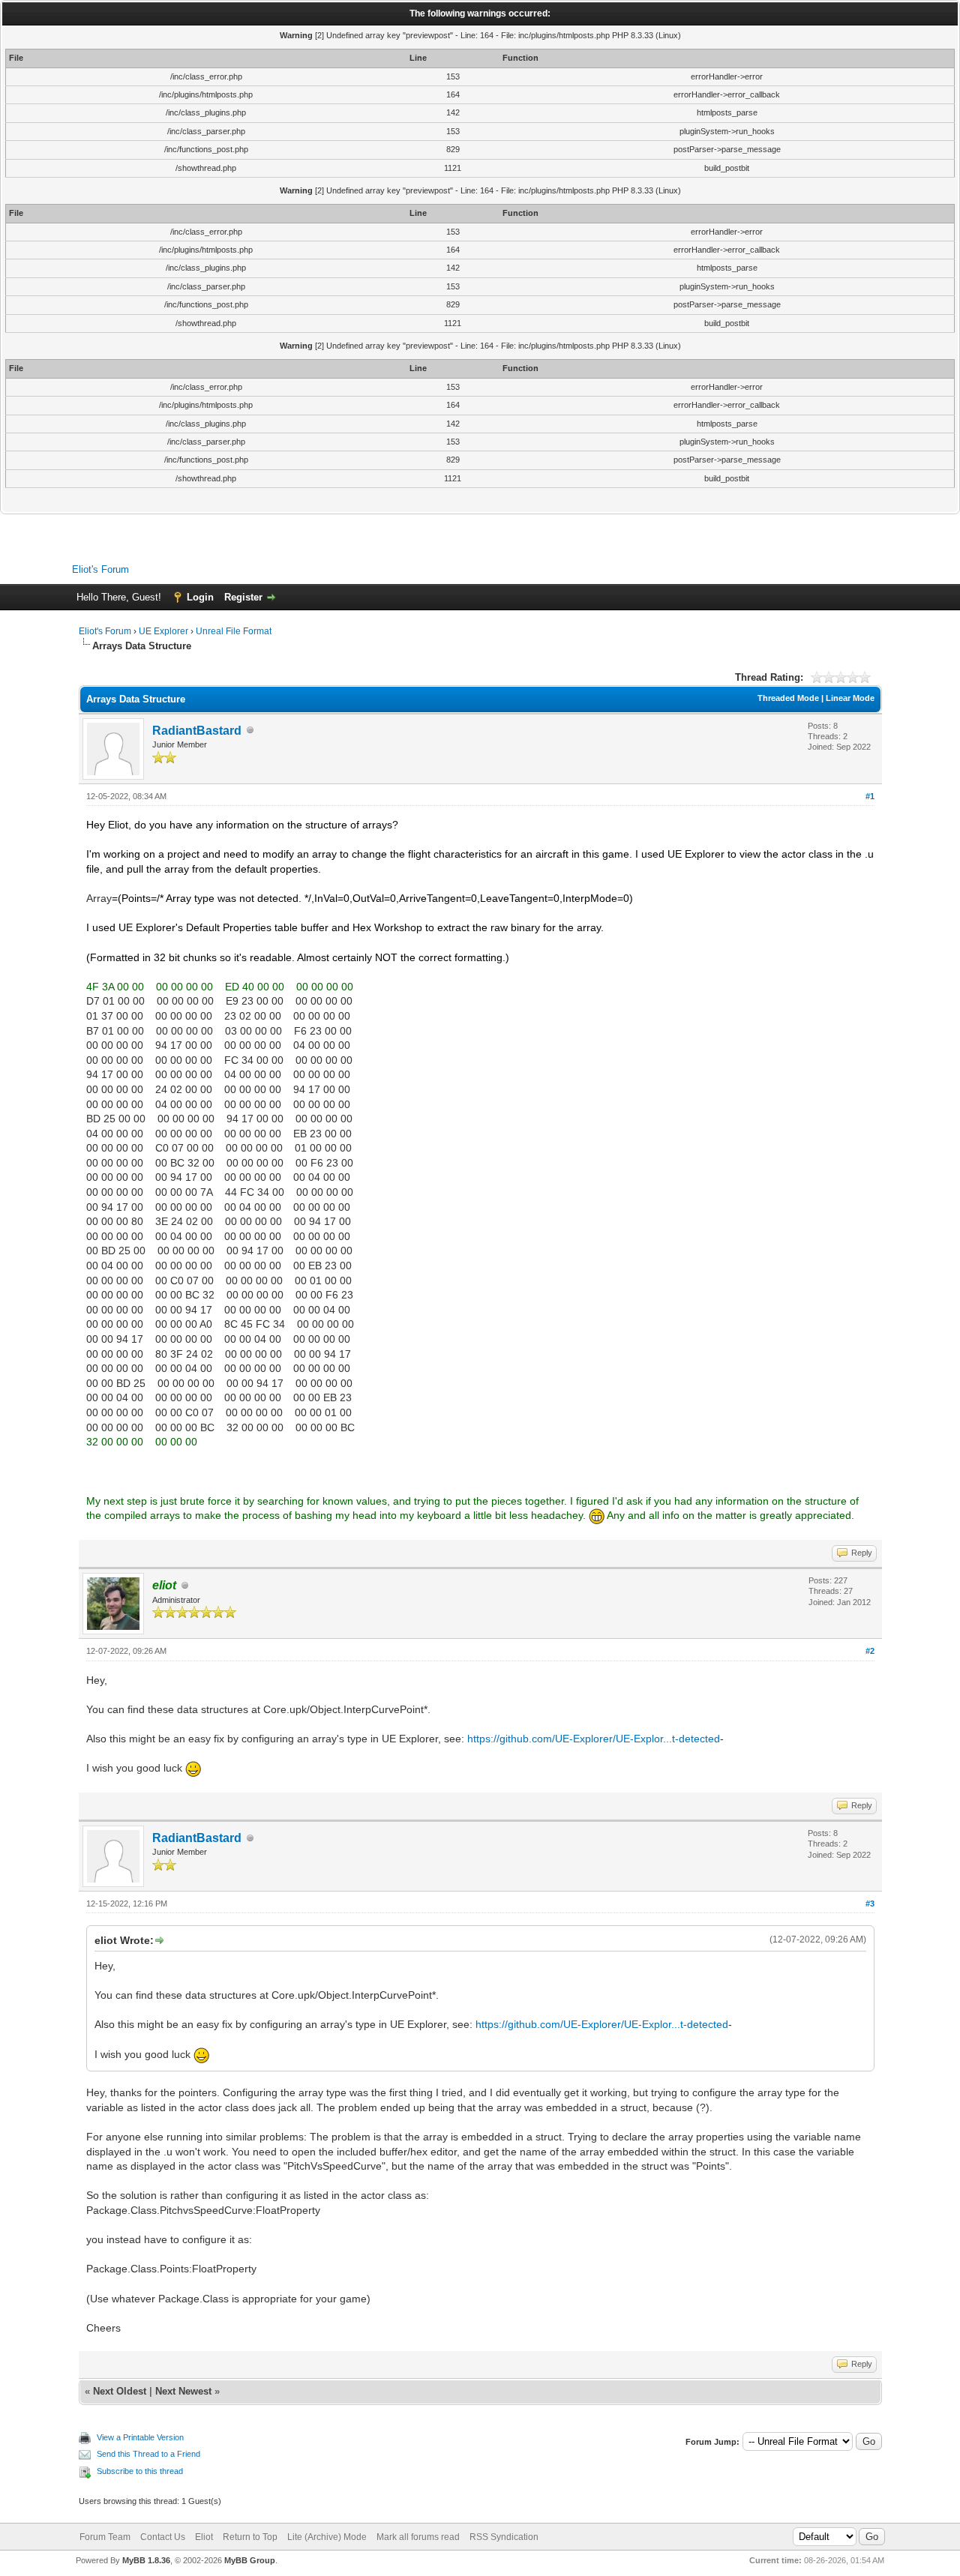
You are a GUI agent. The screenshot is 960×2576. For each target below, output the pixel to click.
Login (200, 597)
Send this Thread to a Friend (148, 2454)
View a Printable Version (140, 2437)
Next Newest (183, 2391)
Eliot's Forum (100, 569)
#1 (870, 796)
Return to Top (250, 2537)
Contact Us (163, 2537)
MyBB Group (250, 2560)
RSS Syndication (504, 2537)
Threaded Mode (788, 698)
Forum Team (105, 2537)
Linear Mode (850, 698)
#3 (870, 1904)
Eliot (204, 2537)
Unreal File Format (234, 631)
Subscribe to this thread (140, 2471)
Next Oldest (120, 2391)
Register (243, 597)
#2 (870, 1651)
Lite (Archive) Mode (327, 2537)
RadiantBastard (197, 731)
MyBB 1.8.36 (146, 2560)
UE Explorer (163, 631)
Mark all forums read (418, 2537)
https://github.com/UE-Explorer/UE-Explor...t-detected (594, 1739)
